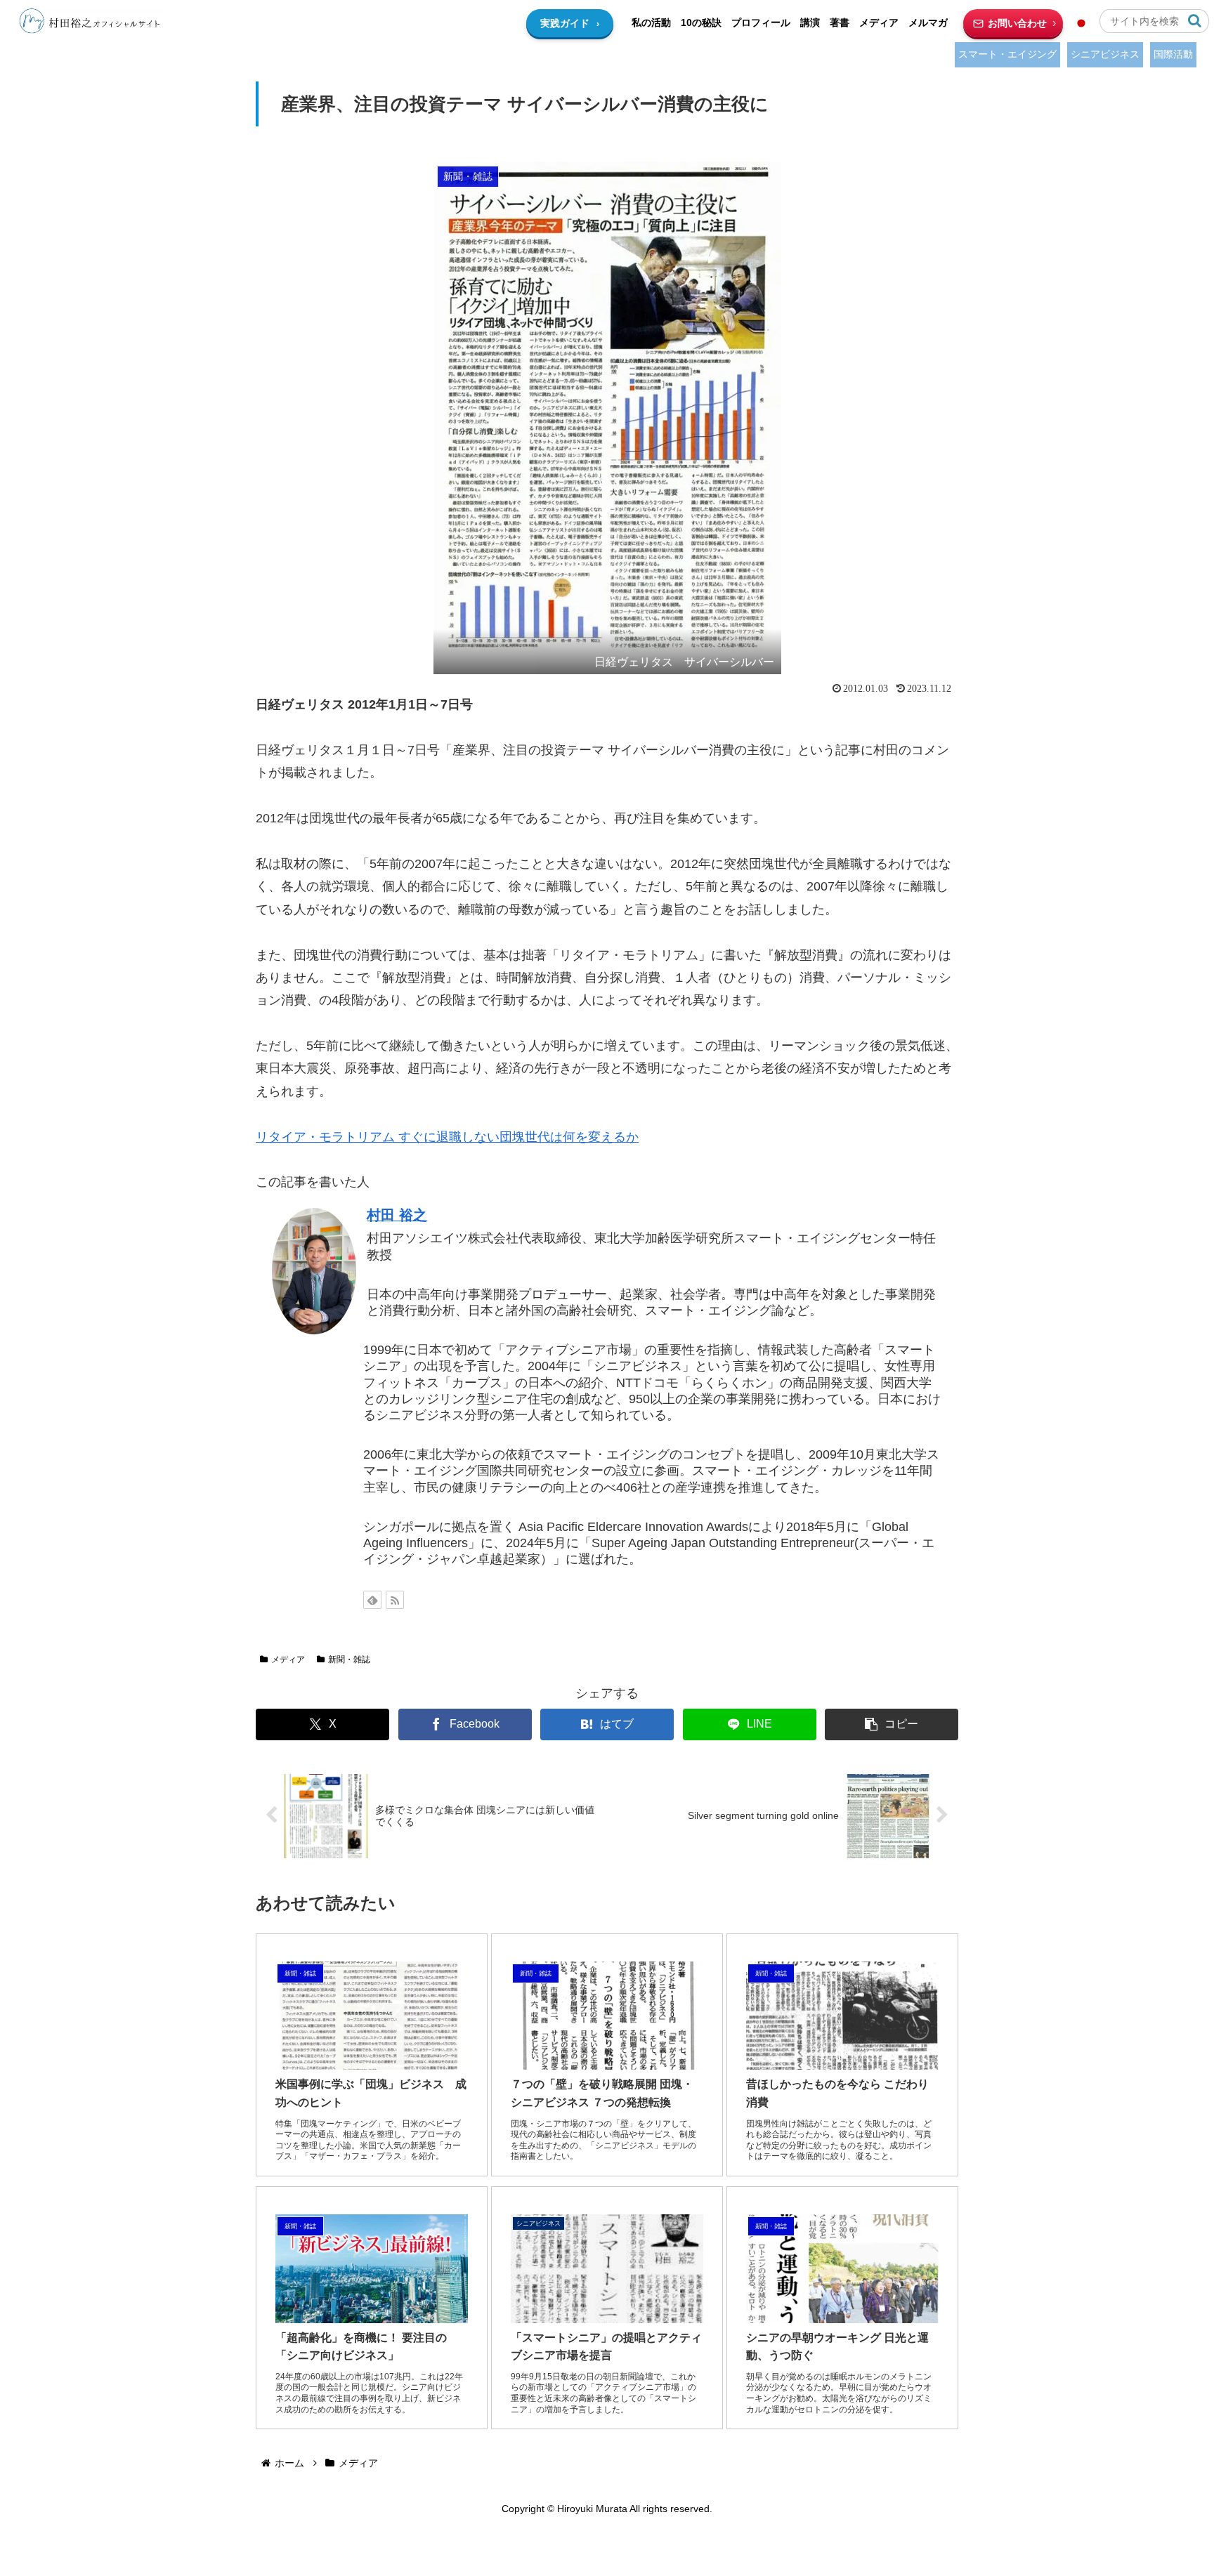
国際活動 (1173, 54)
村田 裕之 (397, 1215)
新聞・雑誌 (349, 1660)
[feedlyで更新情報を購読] (372, 1600)
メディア (288, 1660)
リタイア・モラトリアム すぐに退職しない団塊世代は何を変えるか (447, 1137)
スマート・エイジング (1007, 54)
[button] (1195, 21)
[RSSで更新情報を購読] (395, 1600)
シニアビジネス (1105, 54)
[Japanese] (1081, 23)
